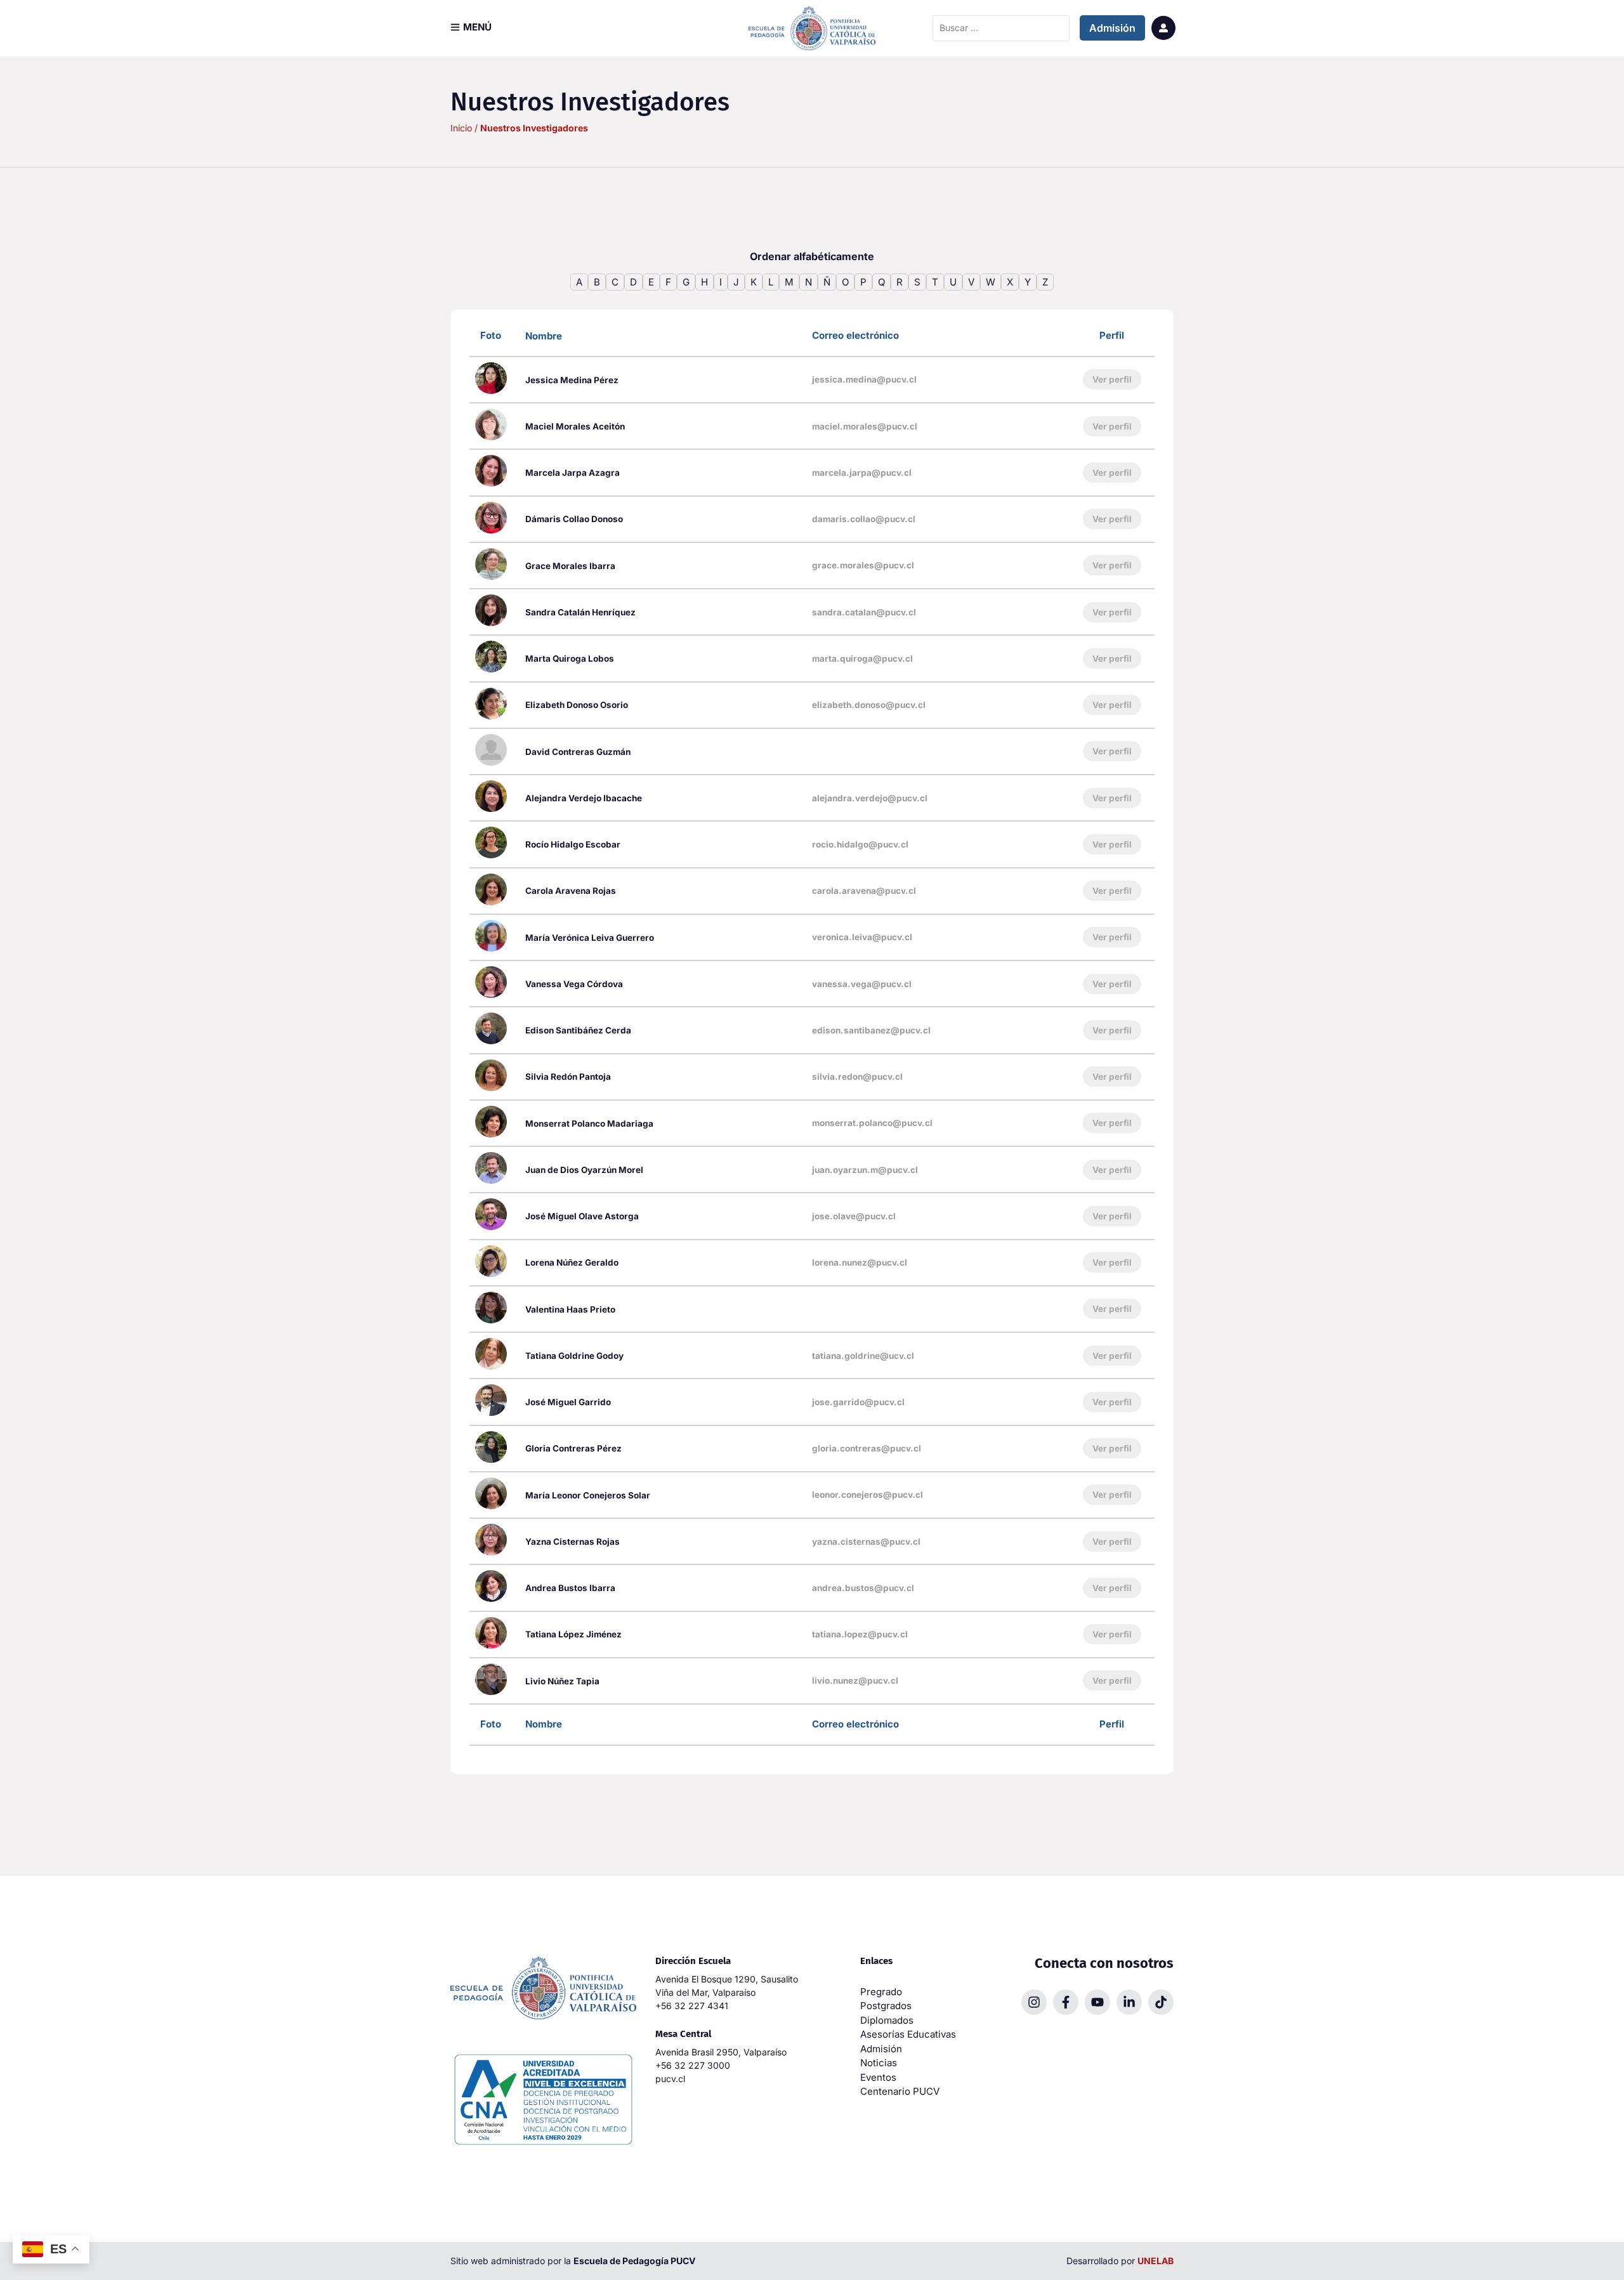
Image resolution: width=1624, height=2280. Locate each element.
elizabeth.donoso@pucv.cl (869, 705)
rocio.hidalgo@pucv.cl (860, 844)
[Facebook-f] (1066, 2002)
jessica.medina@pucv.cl (864, 379)
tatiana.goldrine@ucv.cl (863, 1356)
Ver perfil (1112, 379)
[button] (471, 27)
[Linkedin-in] (1129, 2002)
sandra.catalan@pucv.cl (864, 612)
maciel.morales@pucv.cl (865, 426)
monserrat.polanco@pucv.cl (872, 1123)
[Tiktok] (1161, 2002)
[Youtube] (1097, 2002)
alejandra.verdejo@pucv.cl (870, 798)
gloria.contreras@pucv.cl (867, 1448)
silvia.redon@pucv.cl (857, 1077)
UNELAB (1156, 2261)
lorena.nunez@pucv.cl (860, 1262)
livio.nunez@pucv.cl (855, 1681)
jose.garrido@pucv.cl (858, 1402)
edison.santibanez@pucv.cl (871, 1030)
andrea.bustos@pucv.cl (863, 1588)
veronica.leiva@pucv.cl (862, 937)
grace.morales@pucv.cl (863, 565)
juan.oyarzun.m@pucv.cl (865, 1170)
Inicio (461, 128)
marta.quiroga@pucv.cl (862, 658)
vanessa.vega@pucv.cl (862, 984)
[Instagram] (1034, 2002)
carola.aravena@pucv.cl (864, 891)
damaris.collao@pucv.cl (864, 519)
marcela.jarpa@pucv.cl (862, 473)
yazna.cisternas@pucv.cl (866, 1542)
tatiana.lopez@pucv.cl (860, 1634)
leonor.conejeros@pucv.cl (868, 1495)
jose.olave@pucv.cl (854, 1216)
